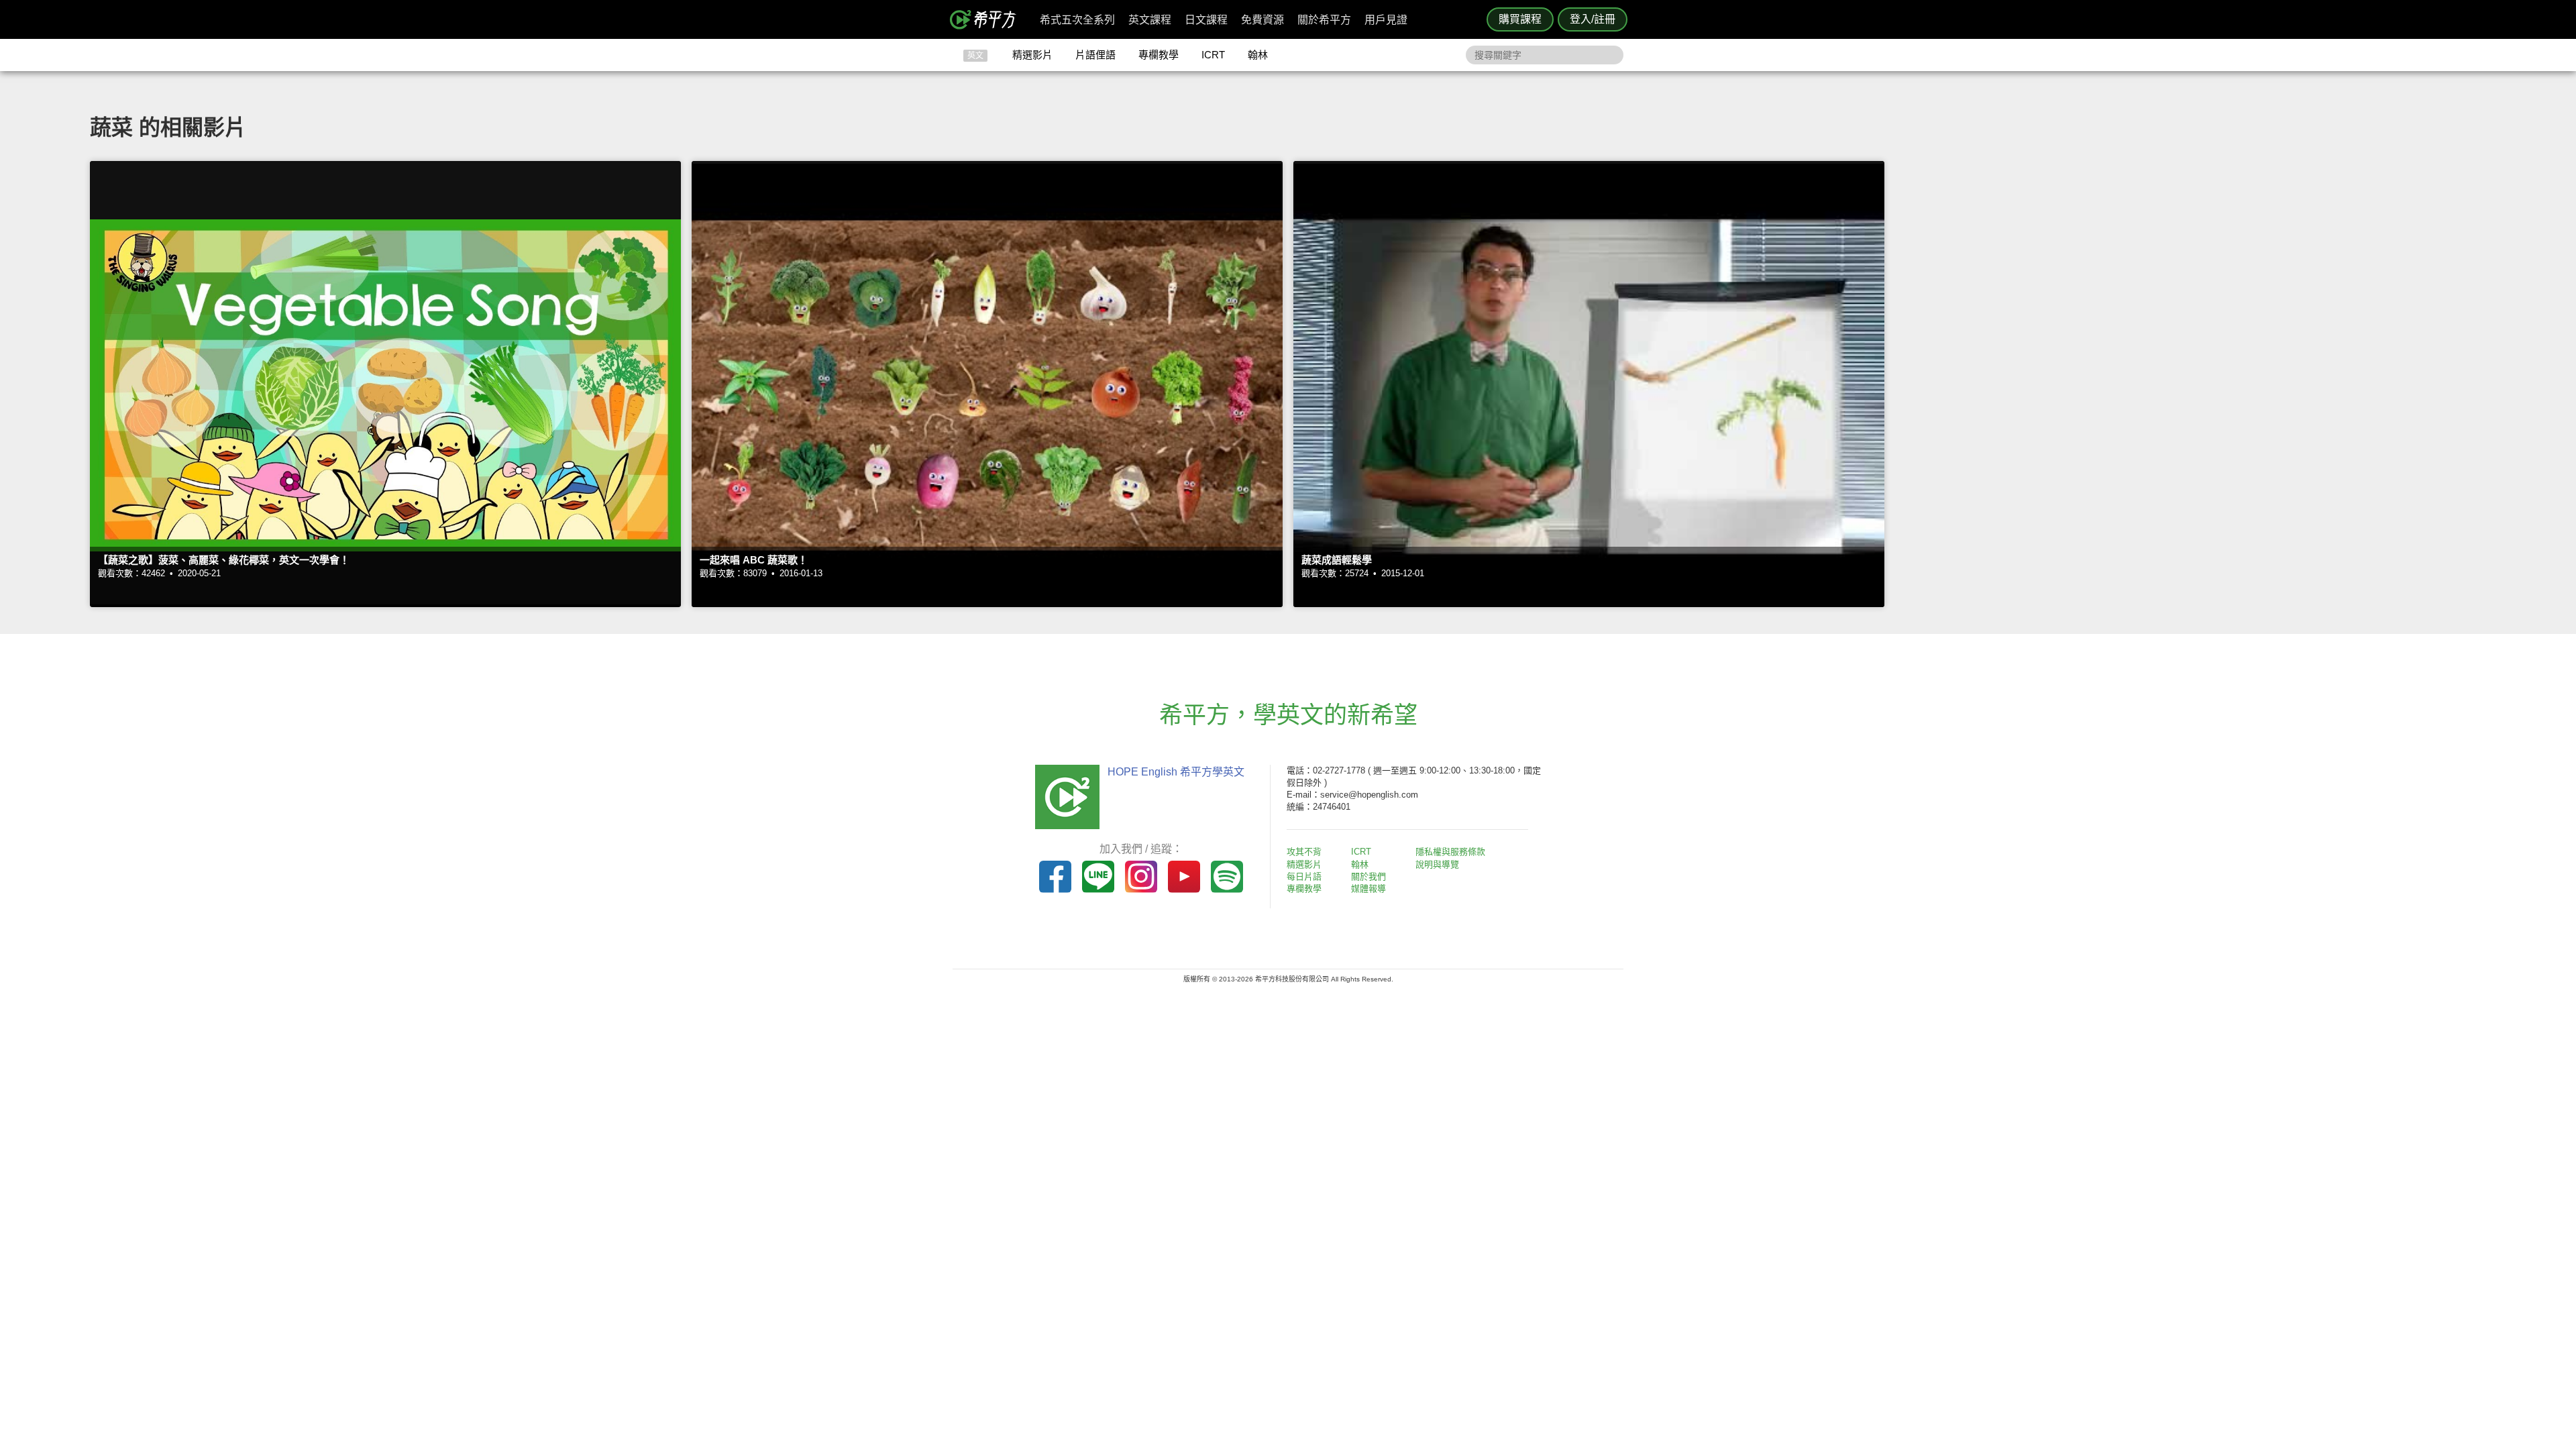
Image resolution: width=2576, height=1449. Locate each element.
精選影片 (1032, 55)
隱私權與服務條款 (1450, 852)
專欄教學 (1159, 55)
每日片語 (1304, 876)
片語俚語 (1095, 55)
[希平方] (987, 19)
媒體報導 (1368, 889)
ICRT (1213, 55)
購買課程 (1520, 19)
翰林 (1258, 55)
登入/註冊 (1593, 19)
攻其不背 (1304, 852)
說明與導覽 (1437, 864)
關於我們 (1368, 876)
